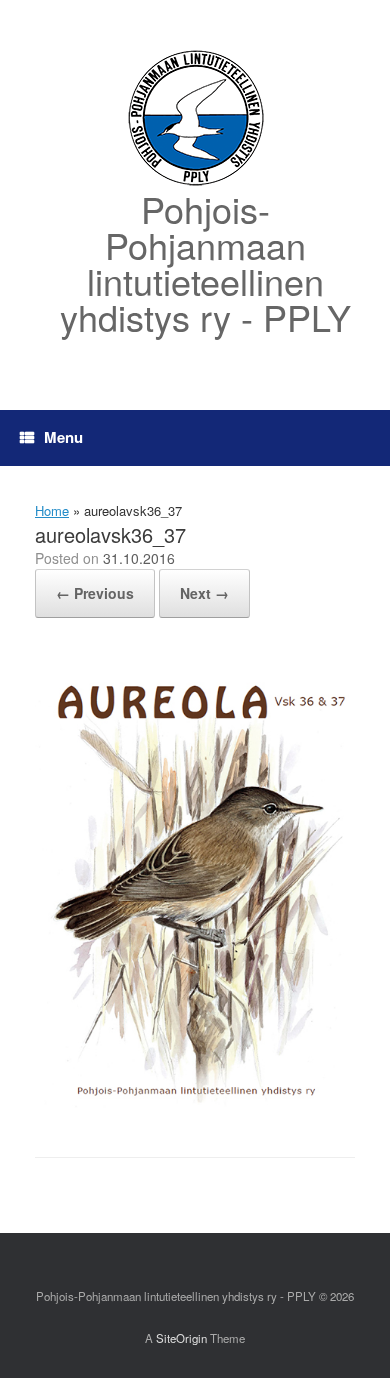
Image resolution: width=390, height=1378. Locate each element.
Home (52, 510)
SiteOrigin (181, 1338)
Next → (204, 593)
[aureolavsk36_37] (195, 1105)
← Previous (95, 593)
